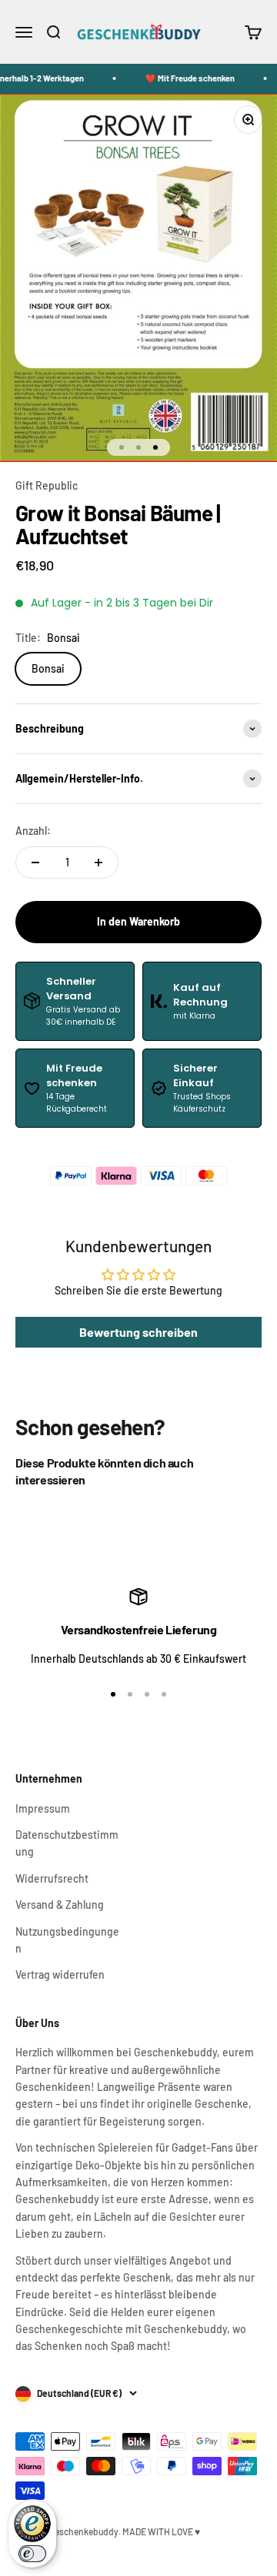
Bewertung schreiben (138, 1332)
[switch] (32, 2554)
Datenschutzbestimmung (67, 1843)
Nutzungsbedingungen (67, 1940)
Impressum (43, 1808)
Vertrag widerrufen (60, 1974)
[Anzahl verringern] (35, 863)
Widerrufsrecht (52, 1878)
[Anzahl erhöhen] (98, 863)
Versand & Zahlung (60, 1905)
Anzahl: (33, 831)
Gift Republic (47, 485)
